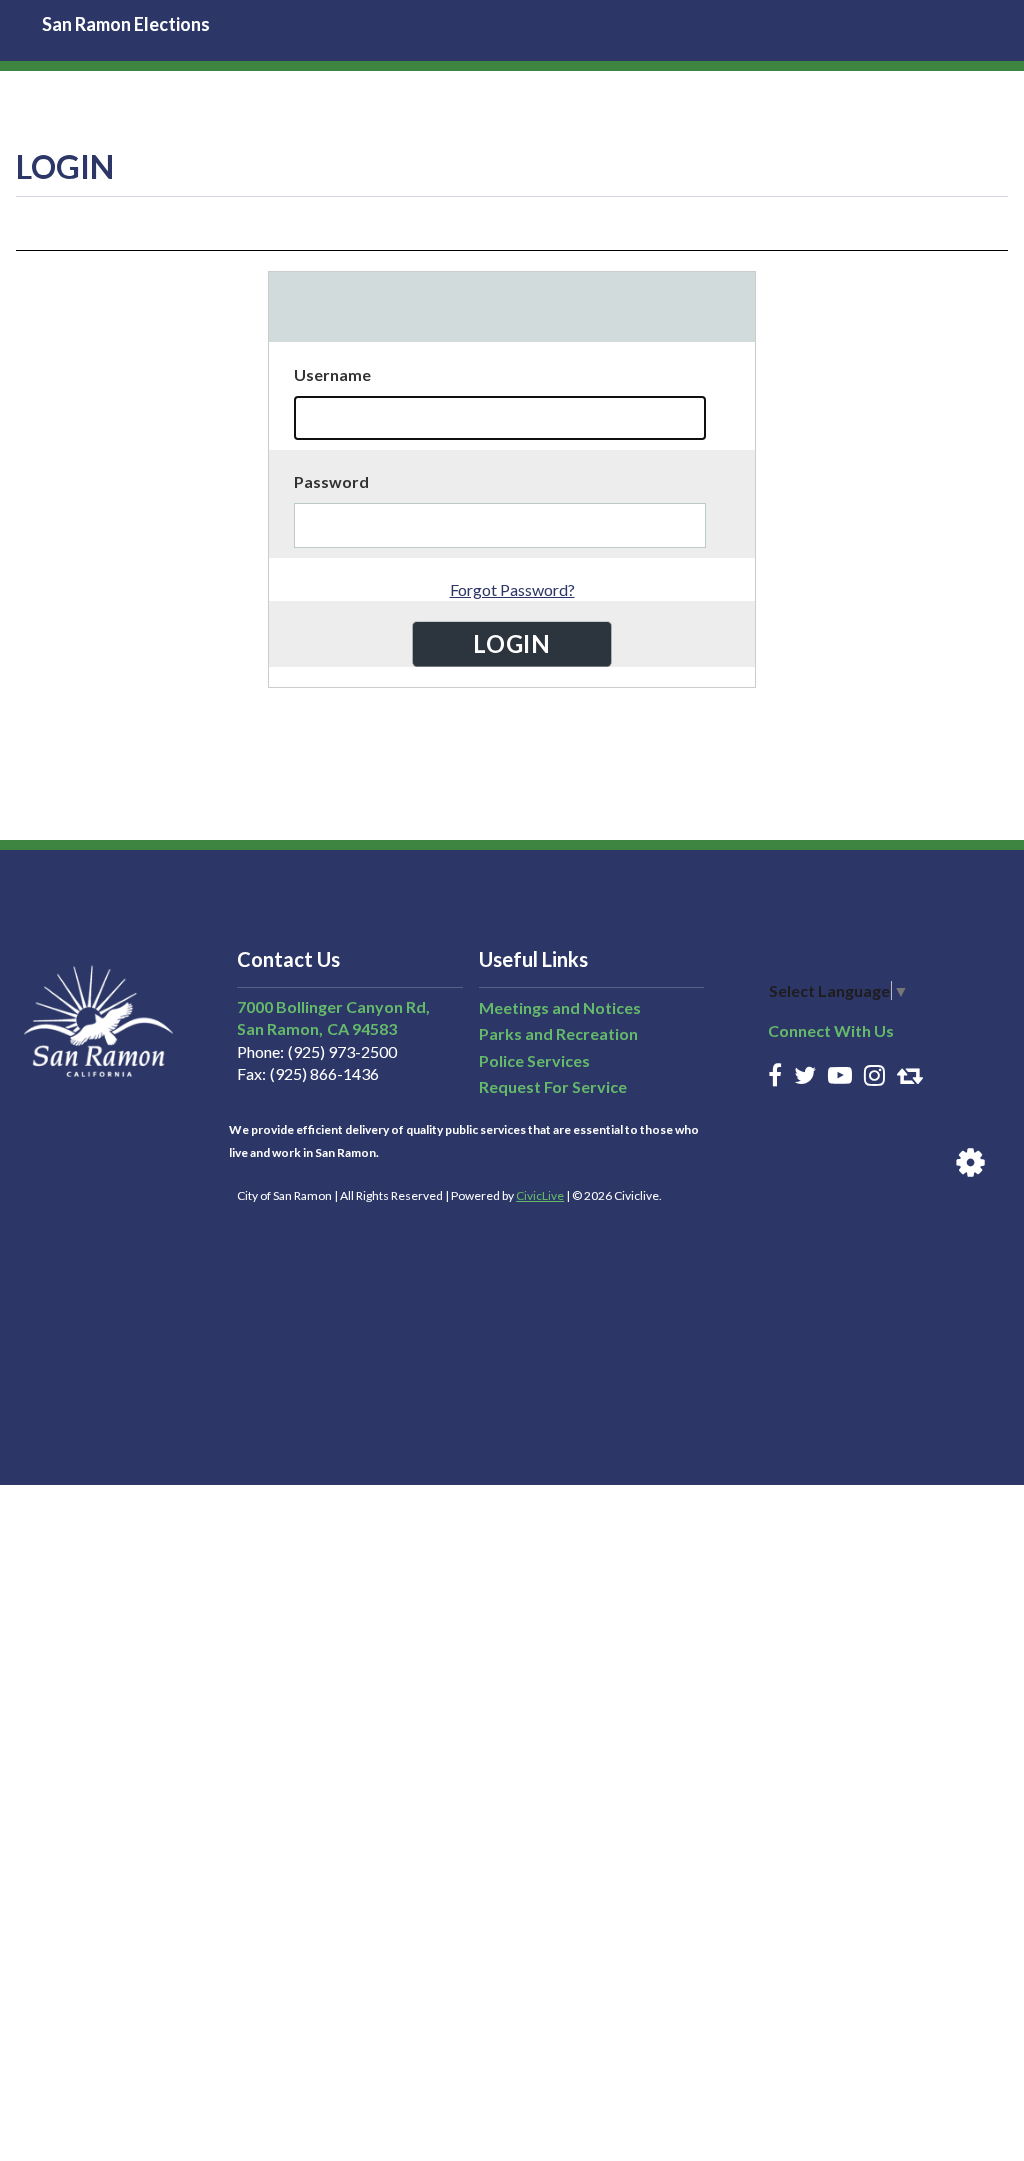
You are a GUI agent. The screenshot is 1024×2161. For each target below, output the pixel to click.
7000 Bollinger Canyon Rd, (333, 1006)
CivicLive (540, 1195)
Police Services (534, 1060)
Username (332, 374)
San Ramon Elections (126, 24)
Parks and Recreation (558, 1033)
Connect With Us (831, 1030)
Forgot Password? (512, 589)
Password (331, 481)
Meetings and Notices (560, 1007)
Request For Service (553, 1086)
